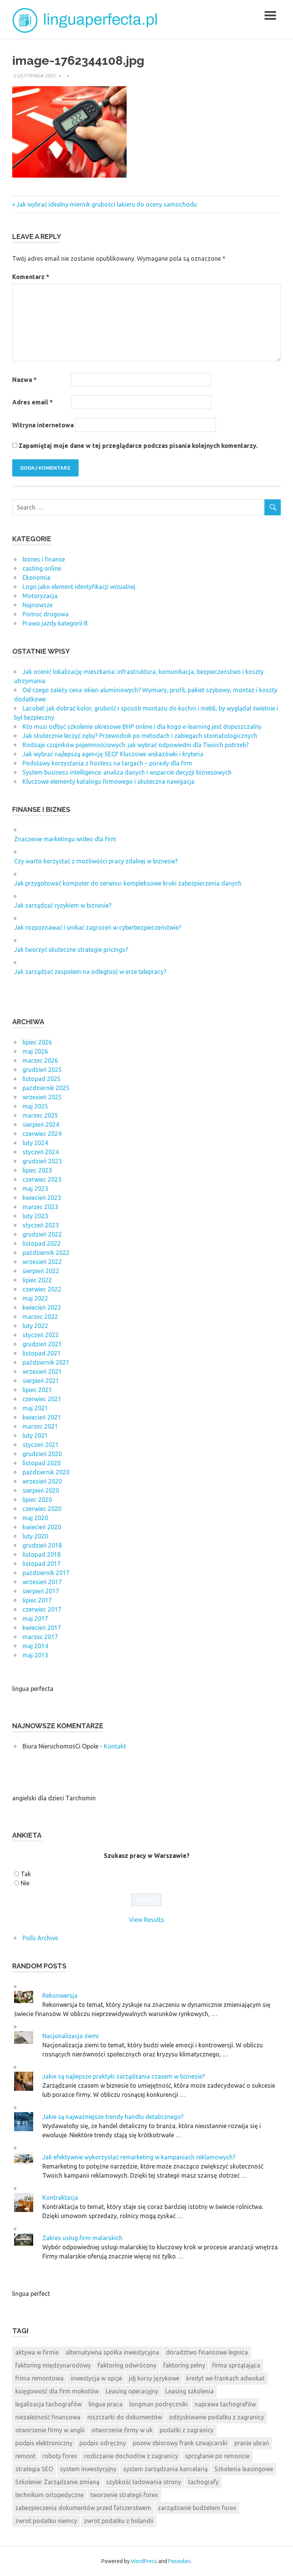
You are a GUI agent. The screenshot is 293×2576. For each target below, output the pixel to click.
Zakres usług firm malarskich (82, 2238)
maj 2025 (35, 1106)
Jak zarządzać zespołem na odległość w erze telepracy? (90, 972)
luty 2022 (35, 1326)
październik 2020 (46, 1472)
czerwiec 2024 (42, 1134)
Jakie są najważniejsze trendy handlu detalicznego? (113, 2117)
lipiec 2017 (37, 1600)
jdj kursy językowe (154, 2378)
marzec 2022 (40, 1317)
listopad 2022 (42, 1243)
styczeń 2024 (41, 1152)
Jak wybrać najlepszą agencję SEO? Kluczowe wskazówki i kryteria (113, 754)
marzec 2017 (40, 1637)
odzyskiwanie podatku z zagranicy (217, 2417)
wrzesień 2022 (42, 1262)
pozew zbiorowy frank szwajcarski (180, 2443)
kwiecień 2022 (42, 1307)
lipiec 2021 (37, 1390)
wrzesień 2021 (42, 1371)
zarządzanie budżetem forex (197, 2508)
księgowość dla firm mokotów (57, 2391)
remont (25, 2456)
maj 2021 (35, 1408)
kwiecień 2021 (42, 1417)
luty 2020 (35, 1536)
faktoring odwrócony (127, 2365)
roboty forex (60, 2456)
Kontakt (115, 1746)
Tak (26, 1874)
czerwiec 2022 (42, 1289)
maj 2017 (35, 1618)
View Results (146, 1920)
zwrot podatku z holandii (119, 2521)
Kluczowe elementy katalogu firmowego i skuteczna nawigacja (109, 781)
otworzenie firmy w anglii (50, 2430)
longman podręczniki (159, 2404)
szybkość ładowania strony (144, 2482)
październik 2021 (46, 1362)
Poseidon (179, 2561)
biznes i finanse (44, 559)
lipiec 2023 (37, 1170)
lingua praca (105, 2404)
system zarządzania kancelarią (165, 2469)
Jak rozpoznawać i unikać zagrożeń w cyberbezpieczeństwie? (98, 927)
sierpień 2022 (41, 1271)
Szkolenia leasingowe (244, 2469)
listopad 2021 (42, 1353)
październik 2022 (46, 1253)
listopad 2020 (42, 1463)
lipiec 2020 (37, 1500)
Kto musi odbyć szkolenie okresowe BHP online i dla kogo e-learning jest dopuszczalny (142, 727)
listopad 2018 (42, 1554)
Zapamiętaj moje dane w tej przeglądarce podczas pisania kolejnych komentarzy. (138, 446)
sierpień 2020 (41, 1490)
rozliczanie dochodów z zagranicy (131, 2456)
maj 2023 (35, 1189)
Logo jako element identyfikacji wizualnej (79, 587)
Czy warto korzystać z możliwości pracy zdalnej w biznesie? (96, 861)
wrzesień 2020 (42, 1481)
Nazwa (24, 380)
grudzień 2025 (42, 1070)
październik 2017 (46, 1573)
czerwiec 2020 (42, 1509)
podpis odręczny (103, 2443)
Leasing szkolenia (189, 2391)
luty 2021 (35, 1436)
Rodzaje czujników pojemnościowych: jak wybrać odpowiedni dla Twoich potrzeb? (136, 745)
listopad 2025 (42, 1079)
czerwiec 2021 (42, 1399)
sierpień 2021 (41, 1381)
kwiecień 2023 (42, 1198)
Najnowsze (38, 605)
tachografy (203, 2482)
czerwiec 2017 (42, 1609)
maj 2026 (35, 1051)
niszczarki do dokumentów (125, 2417)
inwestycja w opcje (96, 2378)
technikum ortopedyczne (49, 2495)
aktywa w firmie (37, 2352)
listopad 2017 (42, 1564)
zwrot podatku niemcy (46, 2521)
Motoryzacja (40, 596)
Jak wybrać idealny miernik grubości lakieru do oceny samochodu (106, 204)
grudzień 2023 (42, 1161)
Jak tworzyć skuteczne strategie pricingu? (71, 950)
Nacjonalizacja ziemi (71, 2036)
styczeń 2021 (41, 1445)
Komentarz (31, 277)
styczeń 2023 (41, 1225)
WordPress (144, 2561)
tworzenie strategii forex (124, 2495)
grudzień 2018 (42, 1545)
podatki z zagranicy (187, 2430)
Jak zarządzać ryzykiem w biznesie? (63, 905)
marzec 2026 (40, 1060)
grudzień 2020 (42, 1454)
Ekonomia (36, 577)
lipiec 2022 (37, 1280)
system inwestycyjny (88, 2469)
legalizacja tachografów (48, 2404)
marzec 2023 (40, 1207)
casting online (42, 568)
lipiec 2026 (37, 1042)
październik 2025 (46, 1088)
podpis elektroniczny (44, 2443)
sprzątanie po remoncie (217, 2456)
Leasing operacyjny (132, 2391)
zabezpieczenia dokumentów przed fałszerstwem (83, 2508)
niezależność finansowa (48, 2417)
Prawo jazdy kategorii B (55, 623)
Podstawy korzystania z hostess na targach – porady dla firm (107, 763)
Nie (25, 1883)
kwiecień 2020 (42, 1527)
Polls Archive (40, 1938)
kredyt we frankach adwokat (225, 2378)
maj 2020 (35, 1518)
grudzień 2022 (42, 1234)
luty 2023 (35, 1216)
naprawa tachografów (225, 2404)
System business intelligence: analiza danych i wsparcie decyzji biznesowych (127, 772)
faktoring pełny (184, 2365)
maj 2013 (35, 1655)
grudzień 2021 (42, 1344)
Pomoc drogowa (46, 614)
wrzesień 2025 (42, 1097)
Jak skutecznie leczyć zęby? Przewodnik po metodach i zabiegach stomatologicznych (140, 736)
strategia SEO (34, 2469)
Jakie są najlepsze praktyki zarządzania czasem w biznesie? (124, 2076)
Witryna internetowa (43, 425)
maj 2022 (35, 1298)
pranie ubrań (252, 2443)
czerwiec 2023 (42, 1179)
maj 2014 (35, 1646)
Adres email (32, 402)
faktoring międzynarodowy (53, 2365)
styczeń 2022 (41, 1335)
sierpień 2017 (41, 1591)
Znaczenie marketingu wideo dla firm (65, 839)
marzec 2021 (40, 1426)
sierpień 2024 (41, 1124)
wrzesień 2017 (42, 1582)
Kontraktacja (60, 2197)
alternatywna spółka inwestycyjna (112, 2352)
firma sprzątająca (236, 2365)
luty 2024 (35, 1143)
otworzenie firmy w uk (122, 2430)
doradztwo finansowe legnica (207, 2352)
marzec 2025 (40, 1115)
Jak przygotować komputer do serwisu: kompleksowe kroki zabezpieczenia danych (128, 883)
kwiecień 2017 (42, 1628)
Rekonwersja (60, 1995)
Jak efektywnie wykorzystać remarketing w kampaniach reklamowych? (139, 2157)
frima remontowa (39, 2378)
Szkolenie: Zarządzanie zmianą (57, 2482)
